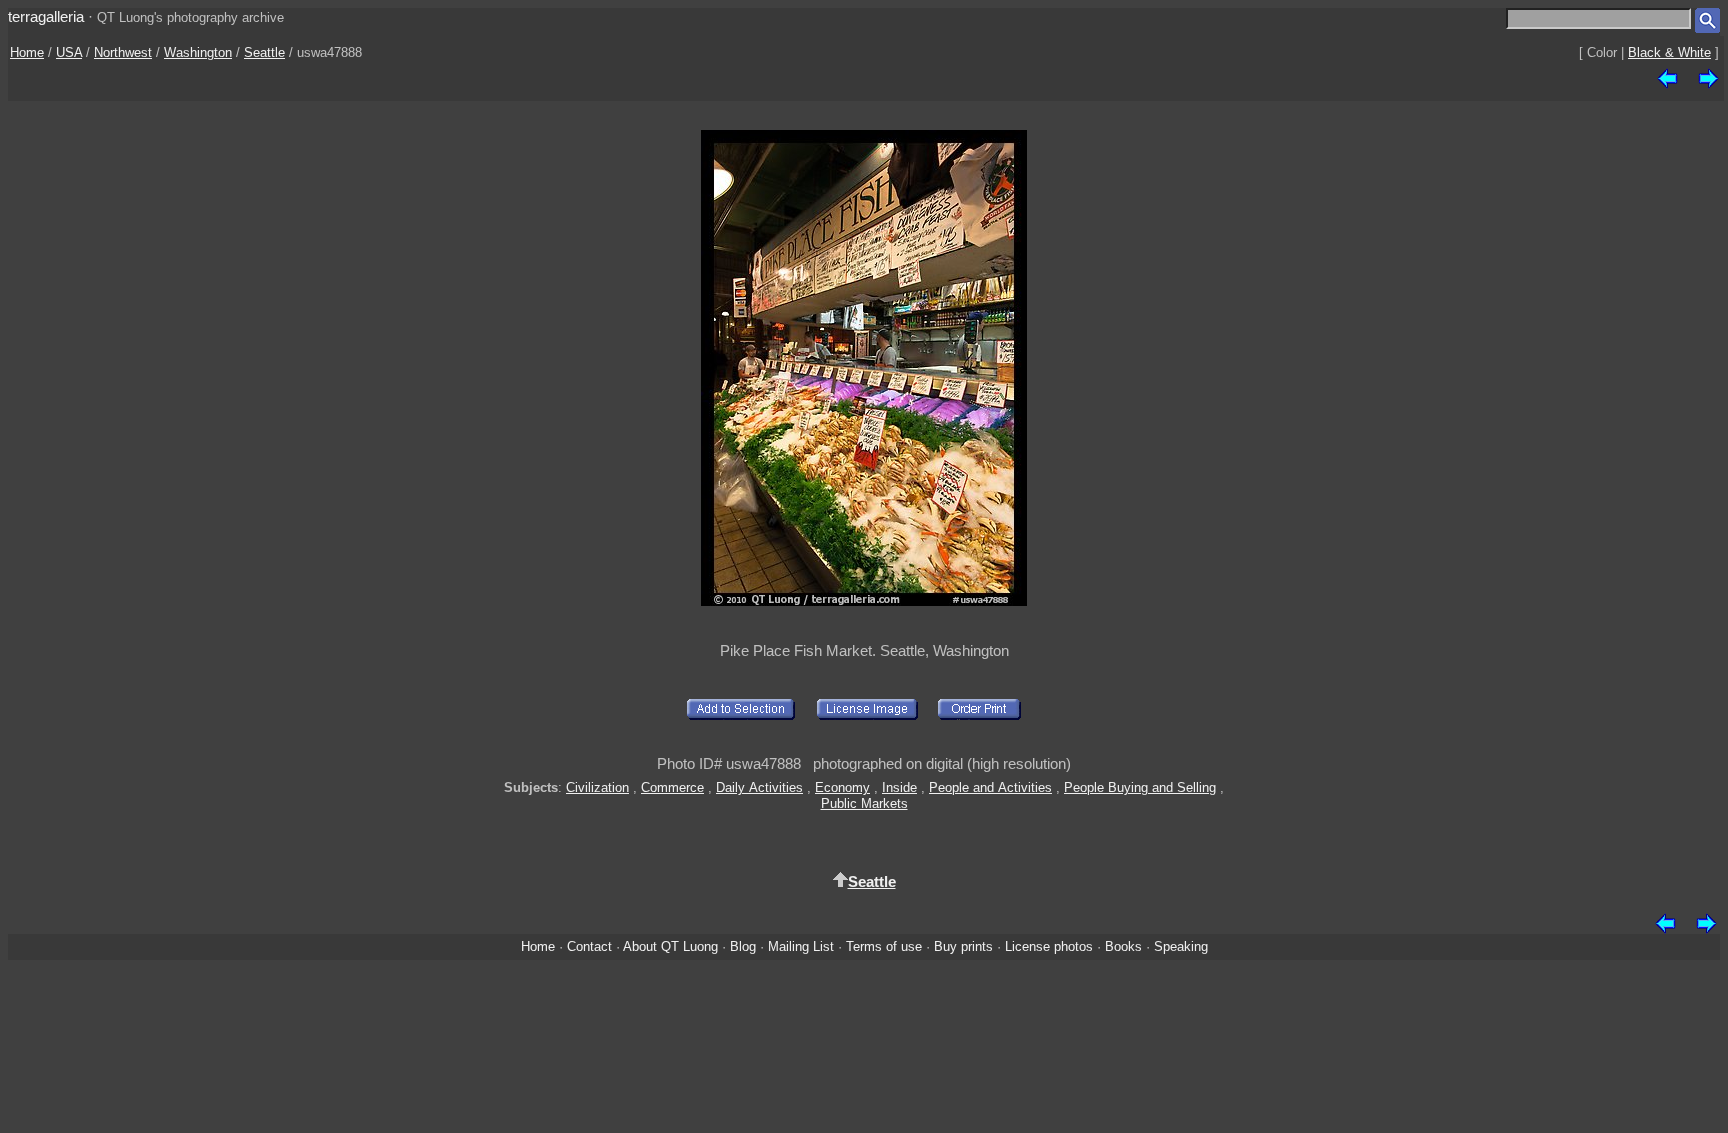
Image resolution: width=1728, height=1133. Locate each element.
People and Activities (990, 787)
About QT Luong (670, 946)
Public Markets (864, 803)
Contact (589, 946)
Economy (842, 787)
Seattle (264, 52)
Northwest (123, 52)
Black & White (1669, 52)
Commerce (672, 787)
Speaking (1181, 946)
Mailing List (801, 946)
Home (27, 52)
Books (1123, 946)
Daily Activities (759, 787)
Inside (899, 787)
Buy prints (963, 946)
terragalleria (46, 16)
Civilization (597, 787)
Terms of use (884, 946)
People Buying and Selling (1140, 787)
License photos (1049, 946)
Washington (198, 52)
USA (69, 52)
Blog (743, 946)
